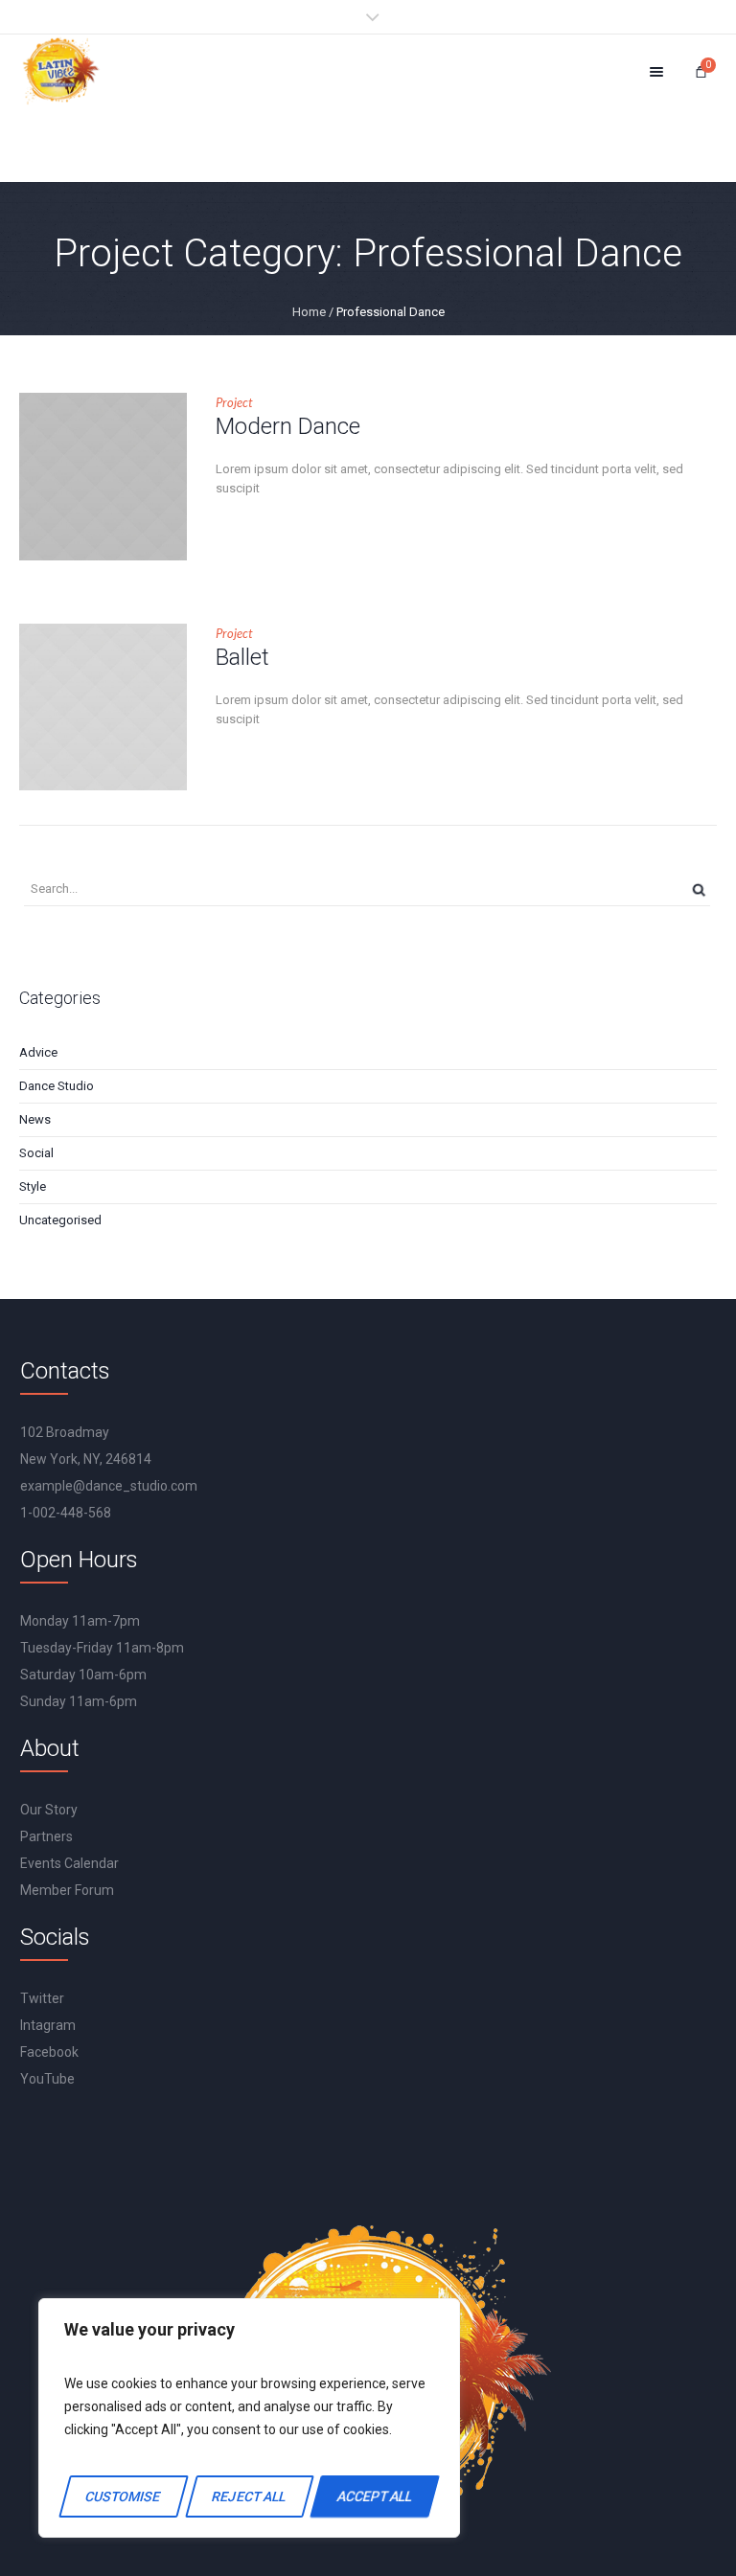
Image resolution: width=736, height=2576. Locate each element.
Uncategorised (60, 1220)
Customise (124, 2496)
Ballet (242, 657)
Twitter (42, 1998)
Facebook (49, 2052)
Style (33, 1186)
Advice (38, 1052)
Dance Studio (57, 1086)
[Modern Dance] (103, 477)
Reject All (249, 2496)
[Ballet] (103, 707)
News (35, 1119)
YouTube (47, 2079)
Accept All (375, 2496)
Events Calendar (69, 1863)
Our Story (49, 1810)
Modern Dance (288, 426)
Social (36, 1153)
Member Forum (67, 1890)
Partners (46, 1836)
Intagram (48, 2025)
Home (309, 312)
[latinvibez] (60, 71)
